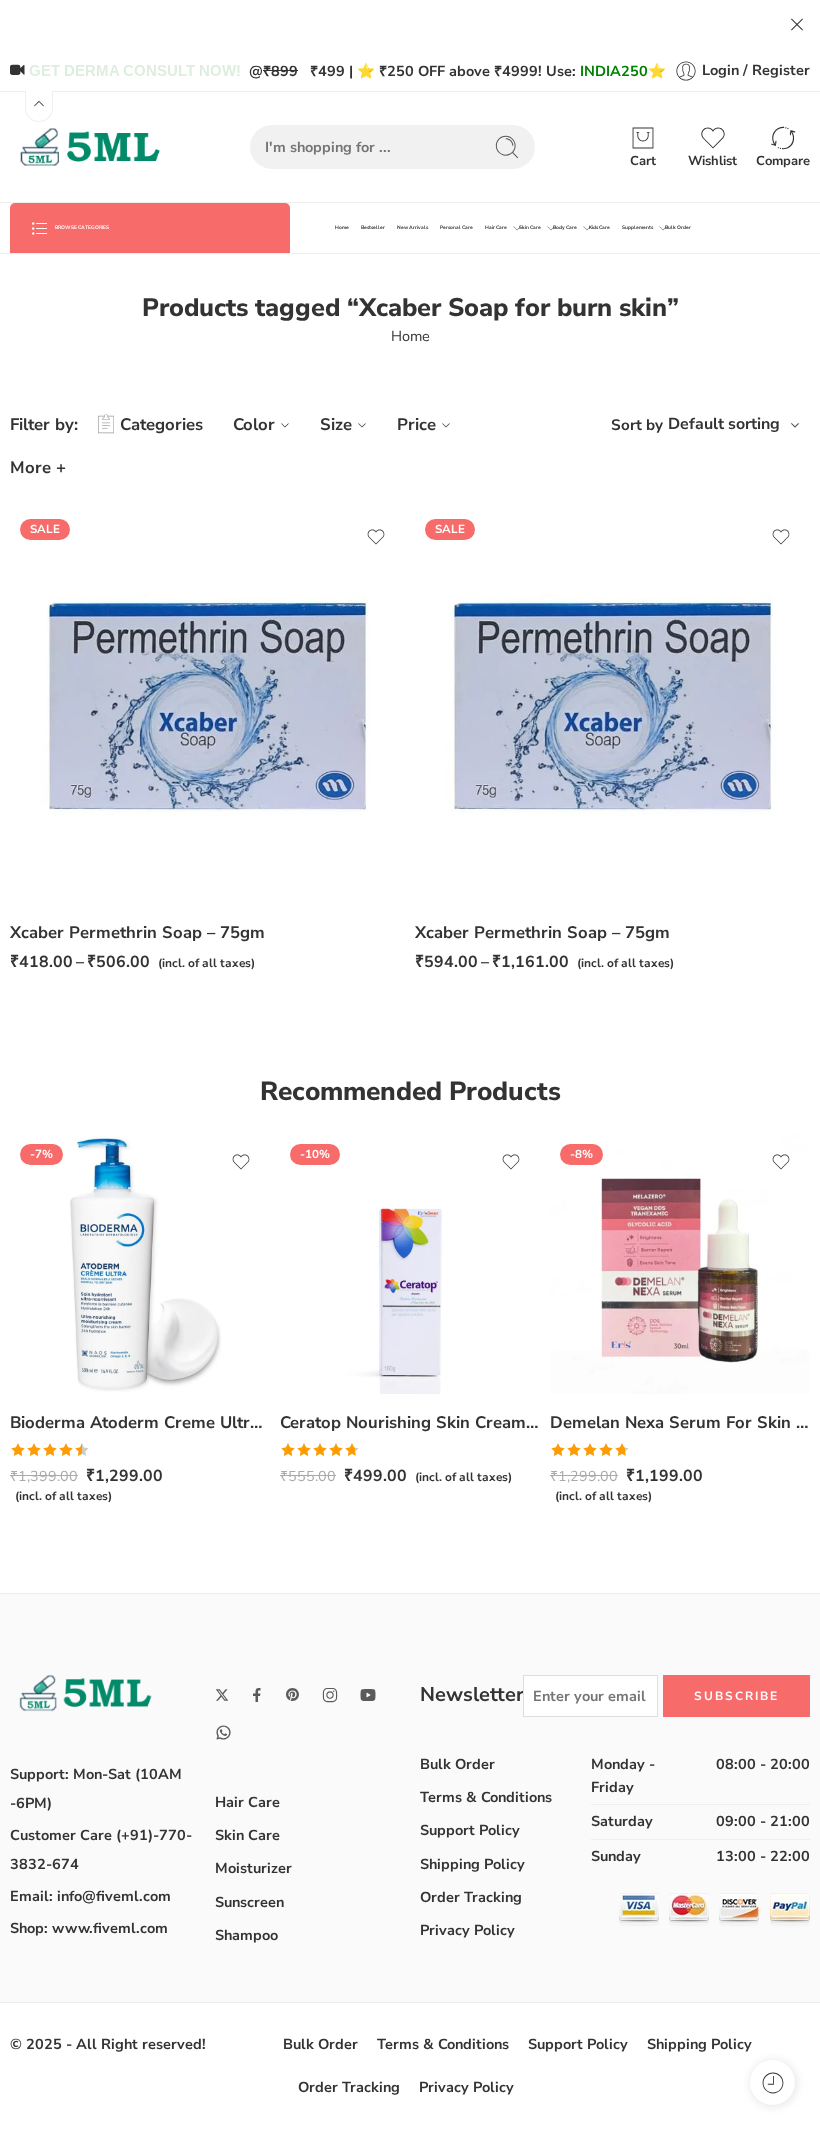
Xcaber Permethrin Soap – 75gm (137, 932)
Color (254, 424)
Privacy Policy (467, 1930)
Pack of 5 (64, 875)
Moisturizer (253, 1868)
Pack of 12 (470, 875)
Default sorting (724, 424)
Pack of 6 (469, 845)
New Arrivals (412, 227)
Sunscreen (249, 1902)
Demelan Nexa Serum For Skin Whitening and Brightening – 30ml (680, 1422)
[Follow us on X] (222, 1695)
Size (336, 424)
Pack (25, 818)
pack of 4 (65, 845)
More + (38, 467)
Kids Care (599, 227)
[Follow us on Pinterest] (293, 1695)
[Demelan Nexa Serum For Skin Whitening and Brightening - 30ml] (680, 1264)
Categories (161, 424)
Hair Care (496, 227)
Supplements (637, 227)
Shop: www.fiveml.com (89, 1928)
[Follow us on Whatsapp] (223, 1732)
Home (342, 227)
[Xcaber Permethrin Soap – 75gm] (612, 706)
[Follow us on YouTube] (368, 1695)
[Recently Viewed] (772, 2082)
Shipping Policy (472, 1864)
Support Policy (470, 1830)
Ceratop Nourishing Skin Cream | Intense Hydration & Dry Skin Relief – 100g (410, 1422)
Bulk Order (678, 227)
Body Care (565, 227)
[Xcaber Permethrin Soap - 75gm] (207, 706)
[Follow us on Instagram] (330, 1695)
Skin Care (530, 227)
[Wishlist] (376, 537)
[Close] (797, 25)
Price (416, 424)
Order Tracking (471, 1897)
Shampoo (246, 1935)
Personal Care (456, 227)
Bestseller (373, 227)
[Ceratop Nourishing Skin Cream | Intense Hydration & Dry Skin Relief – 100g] (410, 1264)
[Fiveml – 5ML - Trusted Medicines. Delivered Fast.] (90, 147)
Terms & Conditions (486, 1797)
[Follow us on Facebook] (257, 1695)
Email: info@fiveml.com (90, 1896)
